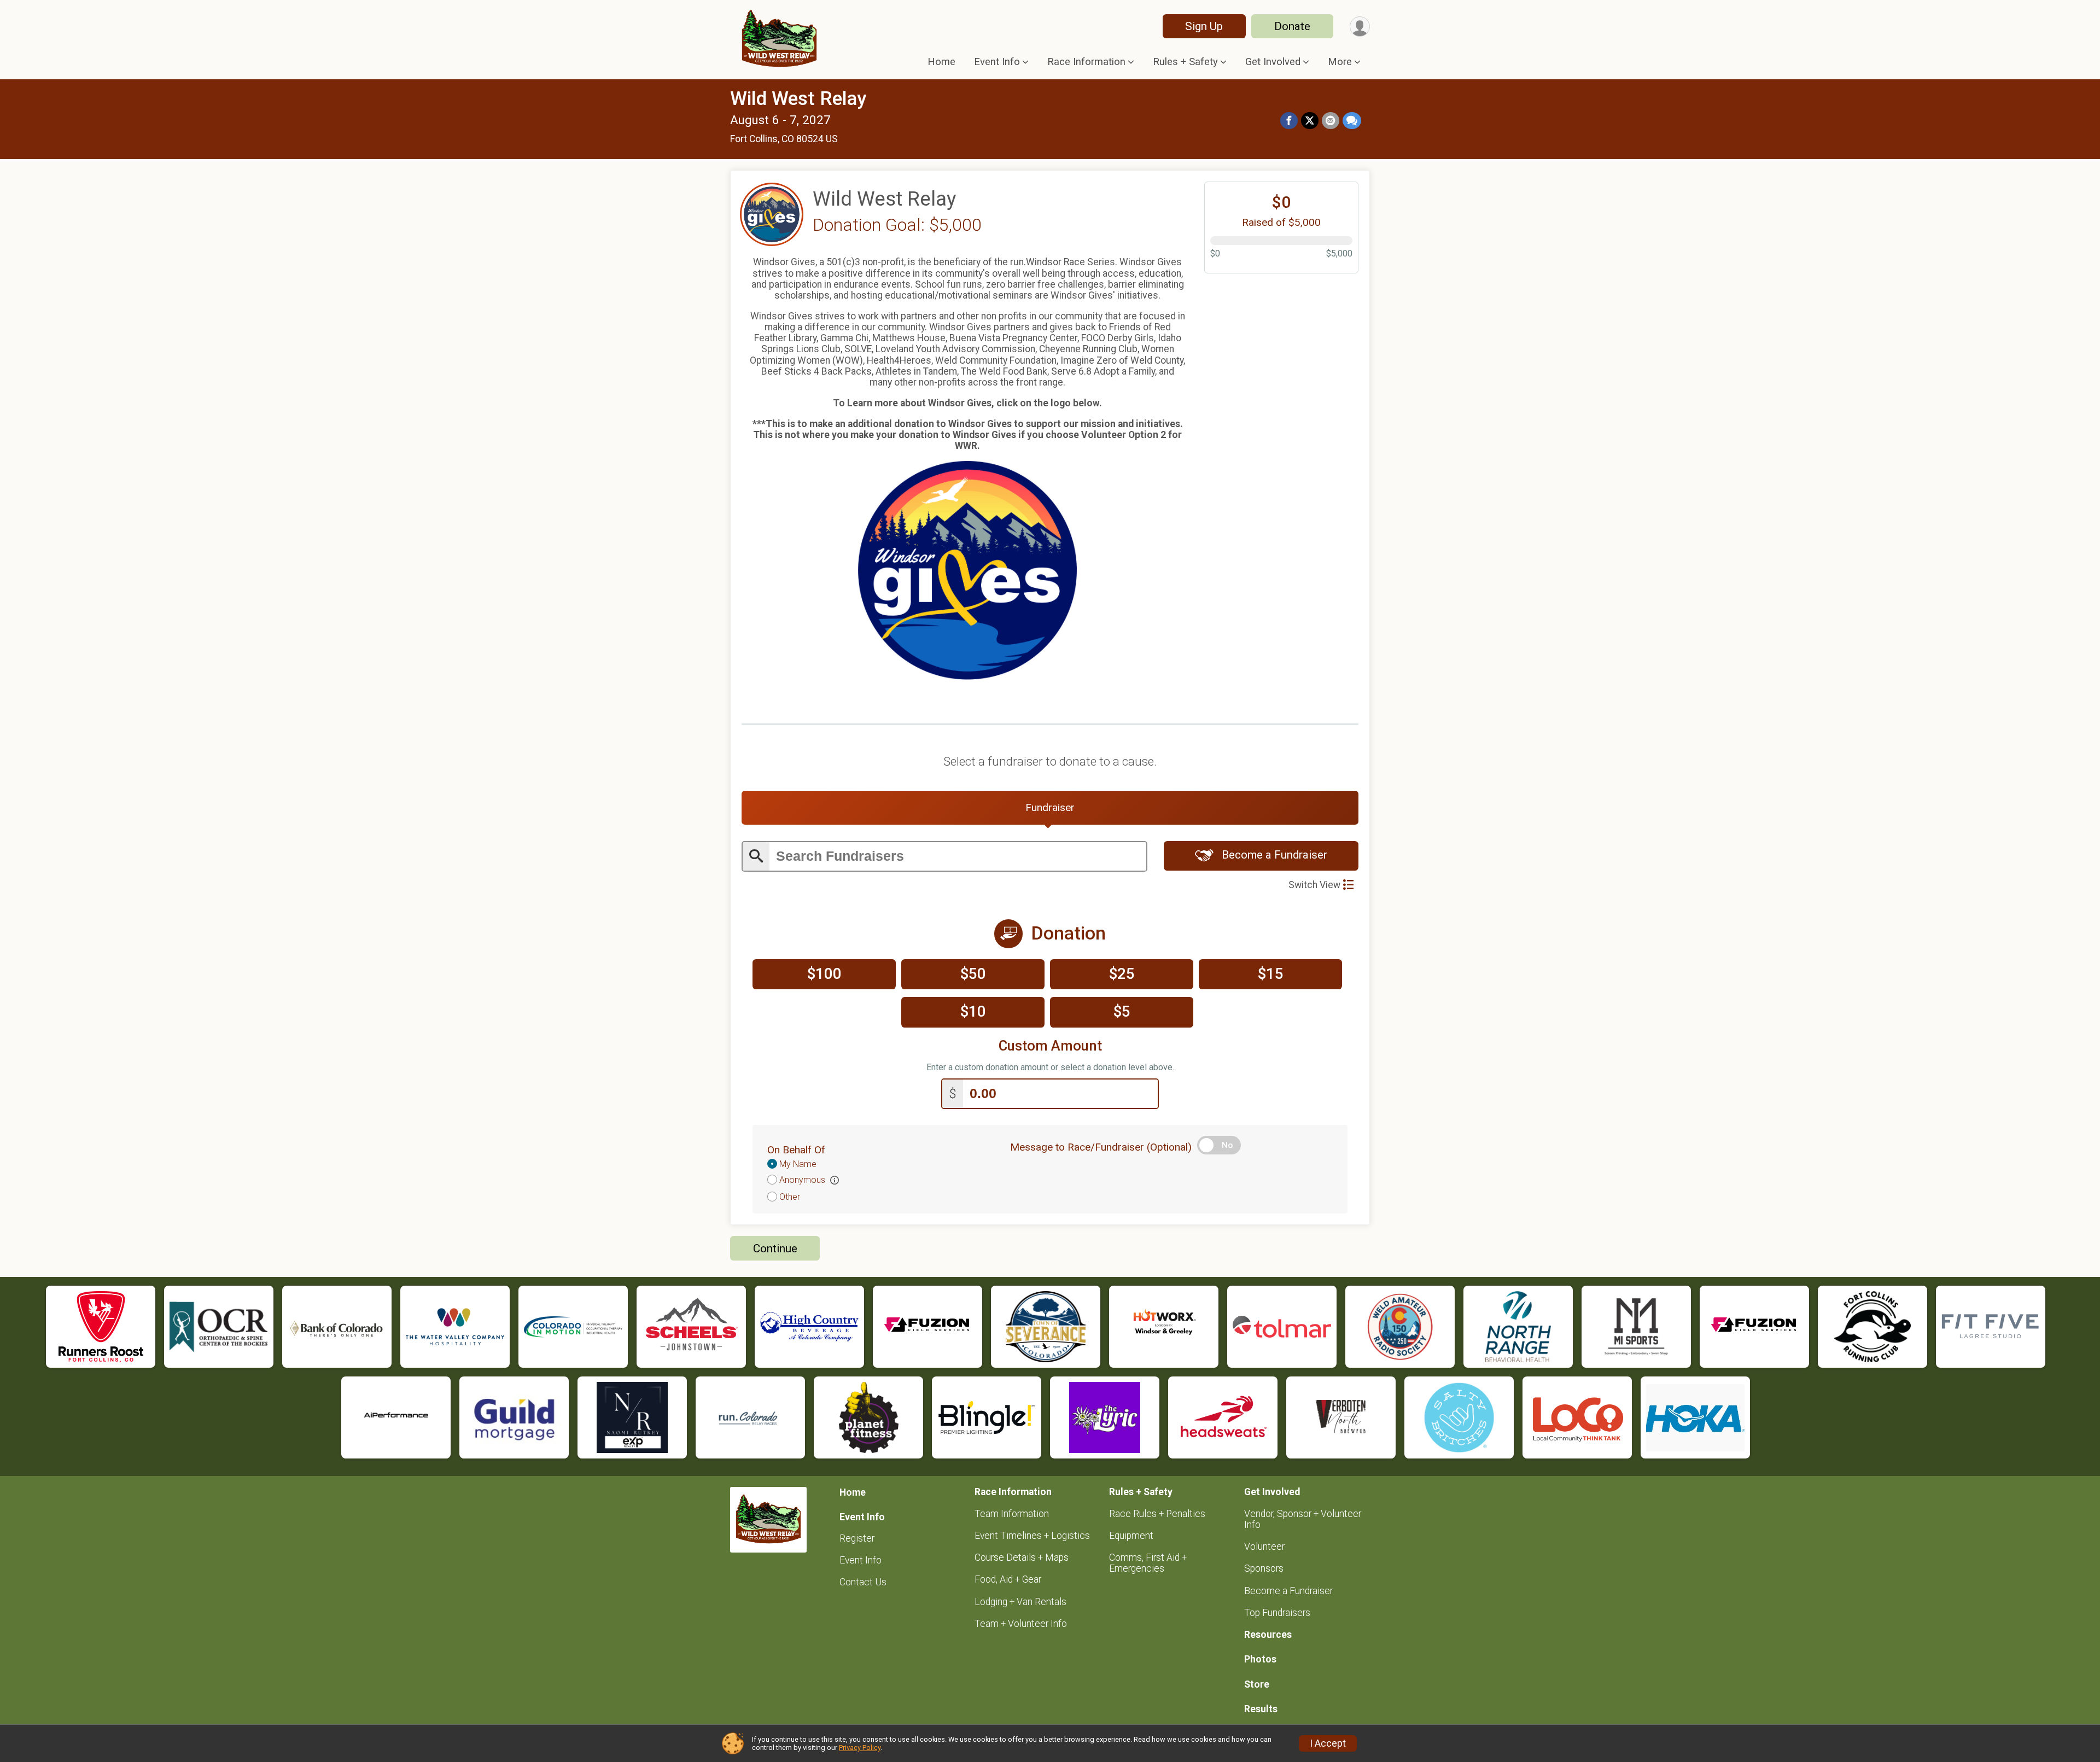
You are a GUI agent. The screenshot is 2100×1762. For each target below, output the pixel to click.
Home (941, 62)
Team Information (1012, 1514)
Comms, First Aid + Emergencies (1148, 1563)
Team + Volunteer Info (1021, 1624)
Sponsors (1264, 1568)
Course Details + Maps (1022, 1557)
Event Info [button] (997, 62)
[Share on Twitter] (1310, 121)
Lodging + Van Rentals (1020, 1602)
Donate (1292, 26)
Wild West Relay (798, 99)
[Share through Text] (1352, 121)
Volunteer (1264, 1547)
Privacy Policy (860, 1748)
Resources (1268, 1635)
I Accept (1328, 1743)
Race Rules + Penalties (1157, 1514)
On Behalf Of (796, 1150)
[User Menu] (1360, 27)
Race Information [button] (1086, 62)
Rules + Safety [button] (1185, 62)
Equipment (1131, 1536)
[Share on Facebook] (1289, 121)
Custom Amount (1050, 1046)
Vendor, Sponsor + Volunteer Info (1303, 1519)
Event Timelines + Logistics (1032, 1536)
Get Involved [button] (1273, 62)
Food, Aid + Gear (1008, 1579)
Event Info (861, 1560)
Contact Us (863, 1582)
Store (1257, 1684)
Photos (1260, 1659)
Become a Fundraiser (1273, 855)
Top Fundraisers (1277, 1613)
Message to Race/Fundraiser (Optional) (1101, 1147)
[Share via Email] (1331, 121)
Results (1261, 1709)
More (1340, 62)
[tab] (1050, 808)
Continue (775, 1248)
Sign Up (1204, 26)
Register (857, 1538)
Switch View (1314, 885)
